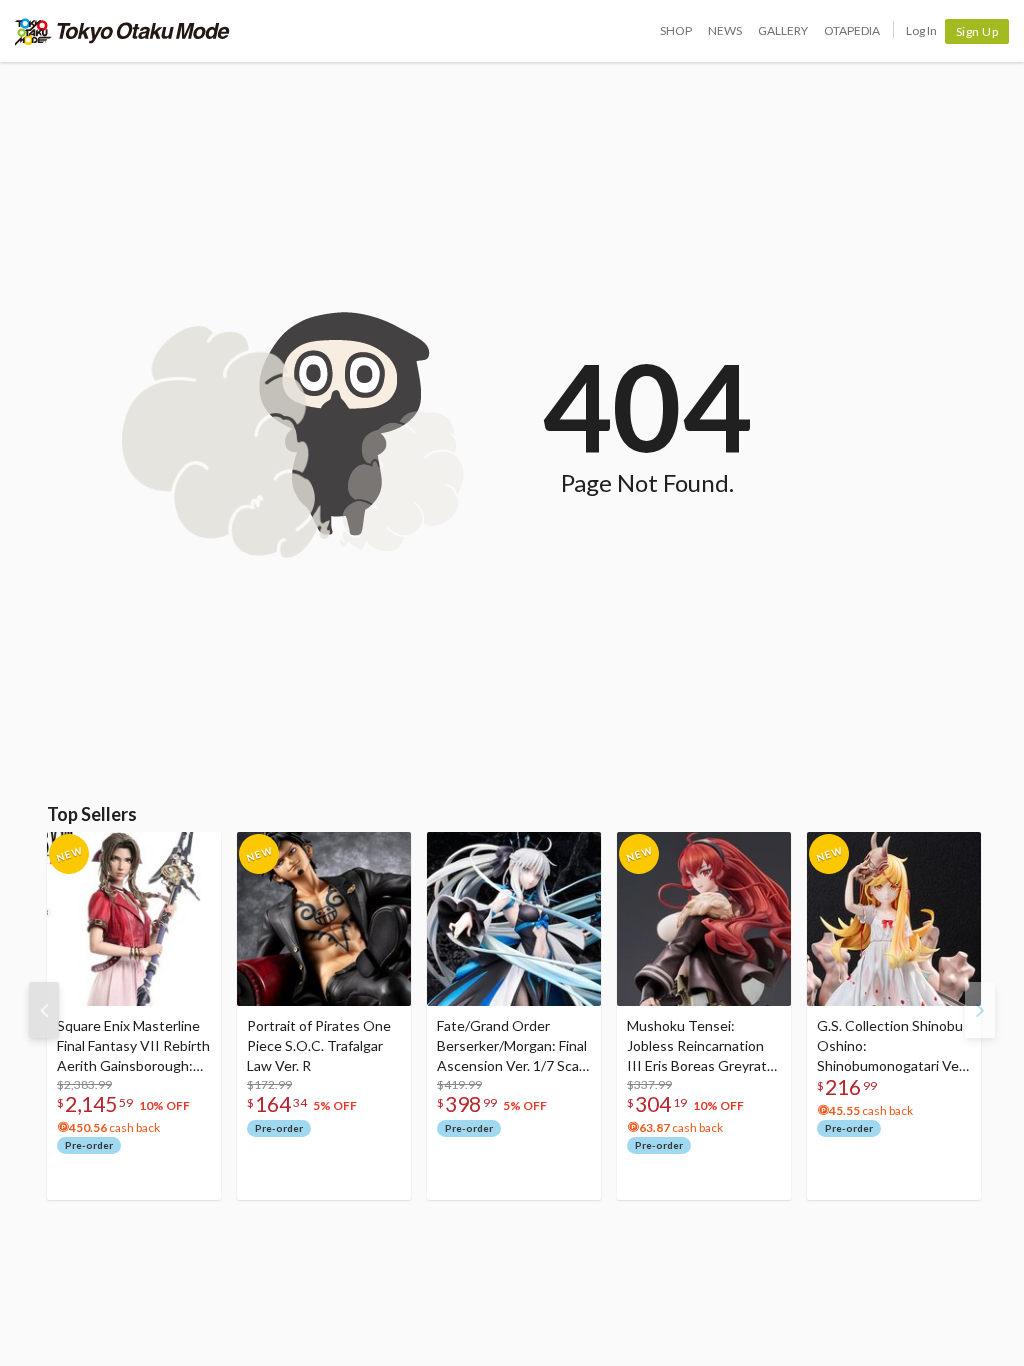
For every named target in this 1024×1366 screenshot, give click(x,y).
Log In (921, 30)
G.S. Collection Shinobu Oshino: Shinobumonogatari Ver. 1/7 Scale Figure (891, 1046)
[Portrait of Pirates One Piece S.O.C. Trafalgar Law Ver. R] (324, 919)
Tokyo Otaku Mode (122, 31)
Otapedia (852, 30)
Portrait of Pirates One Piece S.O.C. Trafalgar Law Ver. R (319, 1045)
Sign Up (977, 31)
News (725, 30)
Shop (676, 30)
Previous (44, 1010)
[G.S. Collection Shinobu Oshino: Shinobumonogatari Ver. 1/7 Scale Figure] (894, 919)
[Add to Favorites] (195, 852)
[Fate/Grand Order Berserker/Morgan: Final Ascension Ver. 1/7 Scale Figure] (514, 919)
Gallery (783, 30)
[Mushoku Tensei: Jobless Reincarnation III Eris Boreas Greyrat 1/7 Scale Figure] (704, 919)
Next (980, 1010)
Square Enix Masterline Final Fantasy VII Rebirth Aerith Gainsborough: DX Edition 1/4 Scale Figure (133, 1046)
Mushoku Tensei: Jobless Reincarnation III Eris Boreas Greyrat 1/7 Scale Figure (697, 1046)
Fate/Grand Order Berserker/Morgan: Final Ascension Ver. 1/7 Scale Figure (513, 1046)
